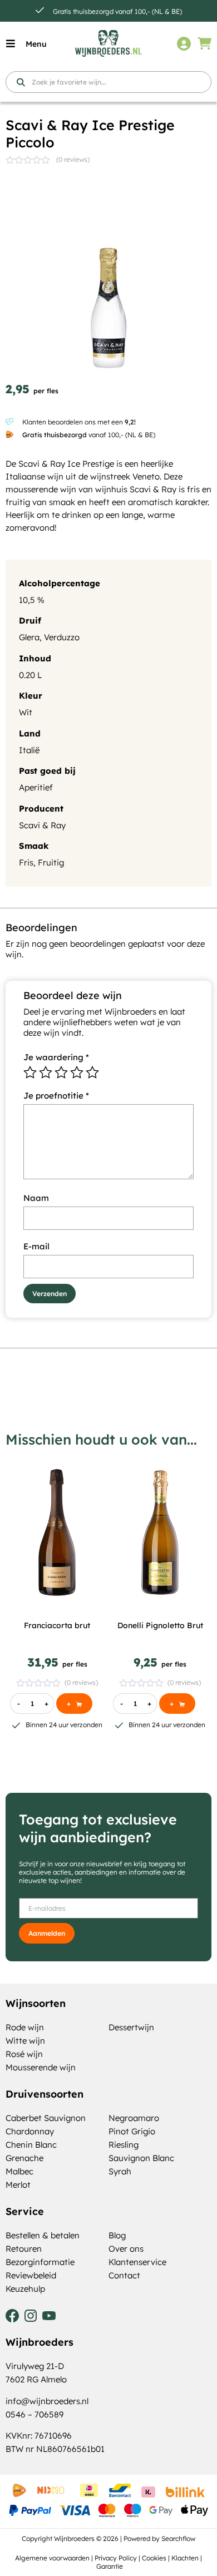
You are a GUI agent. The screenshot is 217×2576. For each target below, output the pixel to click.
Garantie (110, 2566)
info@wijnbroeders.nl (47, 2401)
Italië (29, 750)
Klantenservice (137, 2262)
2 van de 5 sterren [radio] (46, 1072)
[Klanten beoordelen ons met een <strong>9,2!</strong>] (9, 422)
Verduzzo (62, 637)
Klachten (185, 2558)
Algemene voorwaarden (52, 2558)
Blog (117, 2235)
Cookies (154, 2558)
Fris (26, 862)
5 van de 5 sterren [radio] (92, 1072)
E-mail (36, 1246)
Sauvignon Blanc (141, 2158)
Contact (124, 2275)
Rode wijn (25, 2027)
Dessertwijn (131, 2027)
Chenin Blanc (31, 2145)
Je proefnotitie (56, 1096)
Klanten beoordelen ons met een (79, 422)
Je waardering (56, 1057)
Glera (29, 637)
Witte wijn (25, 2041)
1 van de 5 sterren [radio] (30, 1072)
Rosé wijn (24, 2054)
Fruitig (51, 862)
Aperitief (36, 787)
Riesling (124, 2145)
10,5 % (32, 600)
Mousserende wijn (41, 2067)
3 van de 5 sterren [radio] (61, 1072)
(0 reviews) (73, 159)
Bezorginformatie (40, 2262)
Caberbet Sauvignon (46, 2118)
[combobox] (108, 82)
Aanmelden (47, 1933)
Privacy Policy (116, 2558)
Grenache (24, 2158)
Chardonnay (30, 2131)
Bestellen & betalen (43, 2235)
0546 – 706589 (34, 2414)
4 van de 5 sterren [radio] (77, 1072)
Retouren (24, 2249)
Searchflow (178, 2538)
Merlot (18, 2185)
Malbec (19, 2171)
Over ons (126, 2249)
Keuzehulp (25, 2289)
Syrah (120, 2171)
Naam (36, 1198)
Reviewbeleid (31, 2275)
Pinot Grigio (132, 2131)
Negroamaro (134, 2118)
